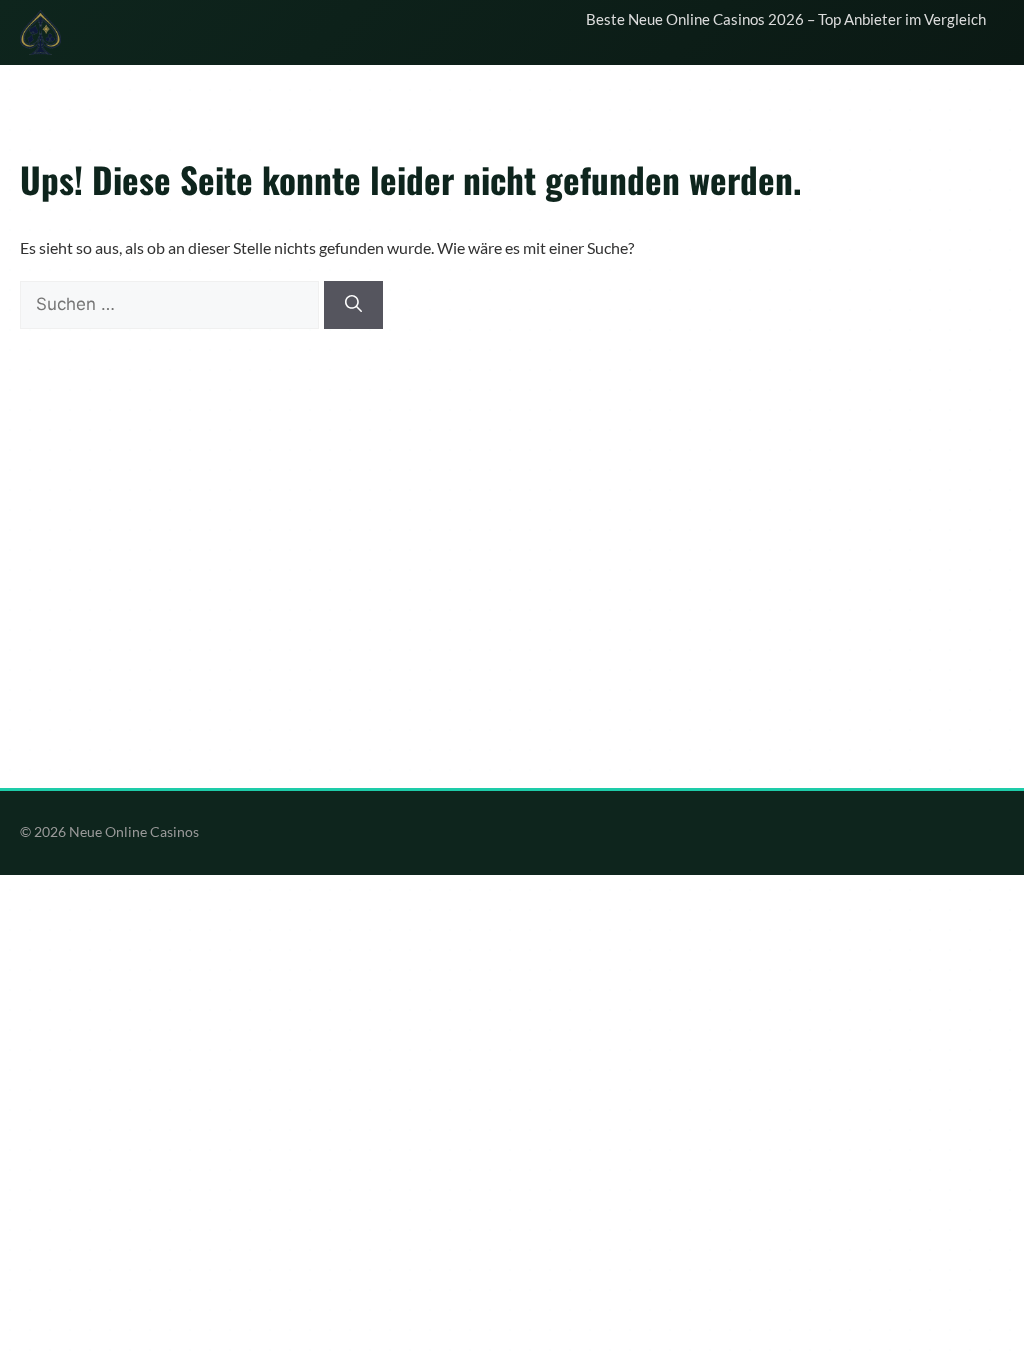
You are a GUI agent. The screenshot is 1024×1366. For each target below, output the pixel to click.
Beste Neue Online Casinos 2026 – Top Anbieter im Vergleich (786, 19)
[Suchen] (353, 305)
